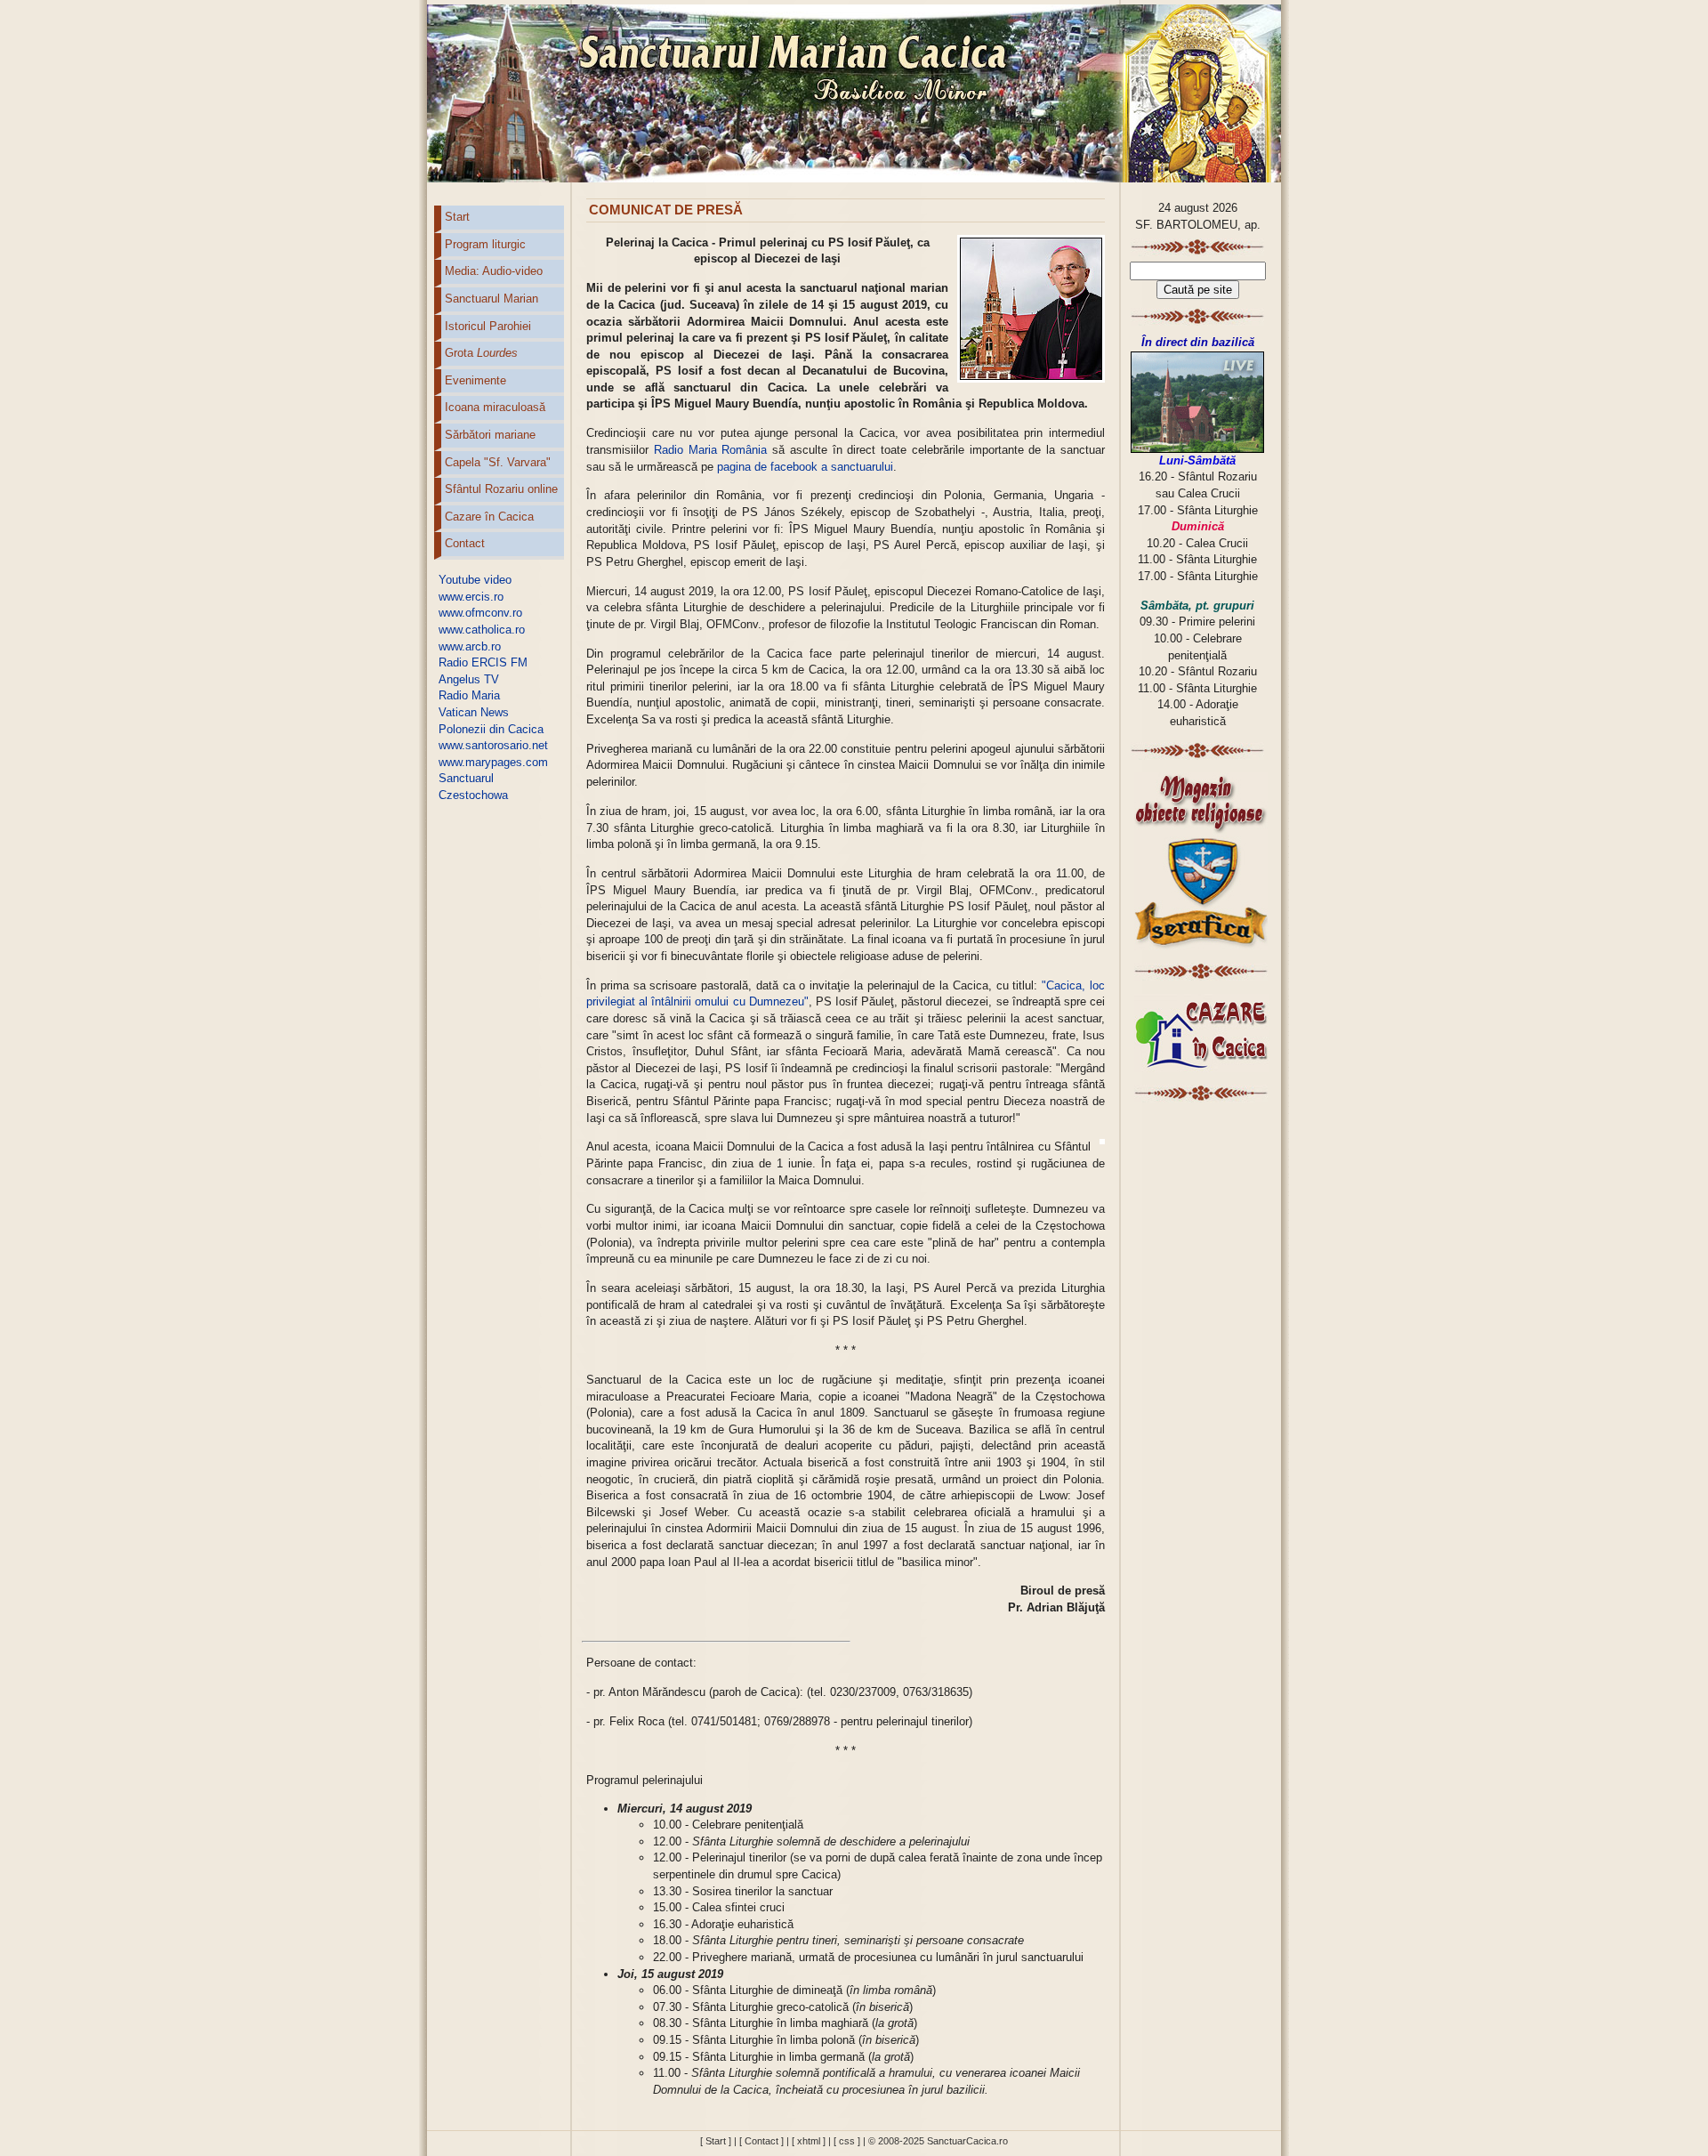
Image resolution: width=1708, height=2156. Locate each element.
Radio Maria (469, 695)
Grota (481, 353)
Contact (465, 543)
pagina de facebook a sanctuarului (805, 467)
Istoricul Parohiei (488, 326)
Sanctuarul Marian (491, 299)
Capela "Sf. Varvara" (498, 462)
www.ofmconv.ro (480, 613)
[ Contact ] (761, 2141)
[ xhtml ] (809, 2141)
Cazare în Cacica (489, 517)
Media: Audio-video (494, 271)
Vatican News (474, 712)
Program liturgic (485, 244)
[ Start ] (716, 2141)
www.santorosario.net (493, 745)
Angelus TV (469, 679)
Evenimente (475, 380)
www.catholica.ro (482, 630)
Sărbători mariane (490, 435)
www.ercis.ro (471, 597)
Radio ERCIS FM (483, 662)
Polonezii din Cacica (491, 729)
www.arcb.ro (470, 646)
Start (457, 217)
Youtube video (475, 580)
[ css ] (847, 2141)
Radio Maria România (711, 450)
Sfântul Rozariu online (501, 489)
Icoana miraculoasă (495, 407)
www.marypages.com (493, 762)
